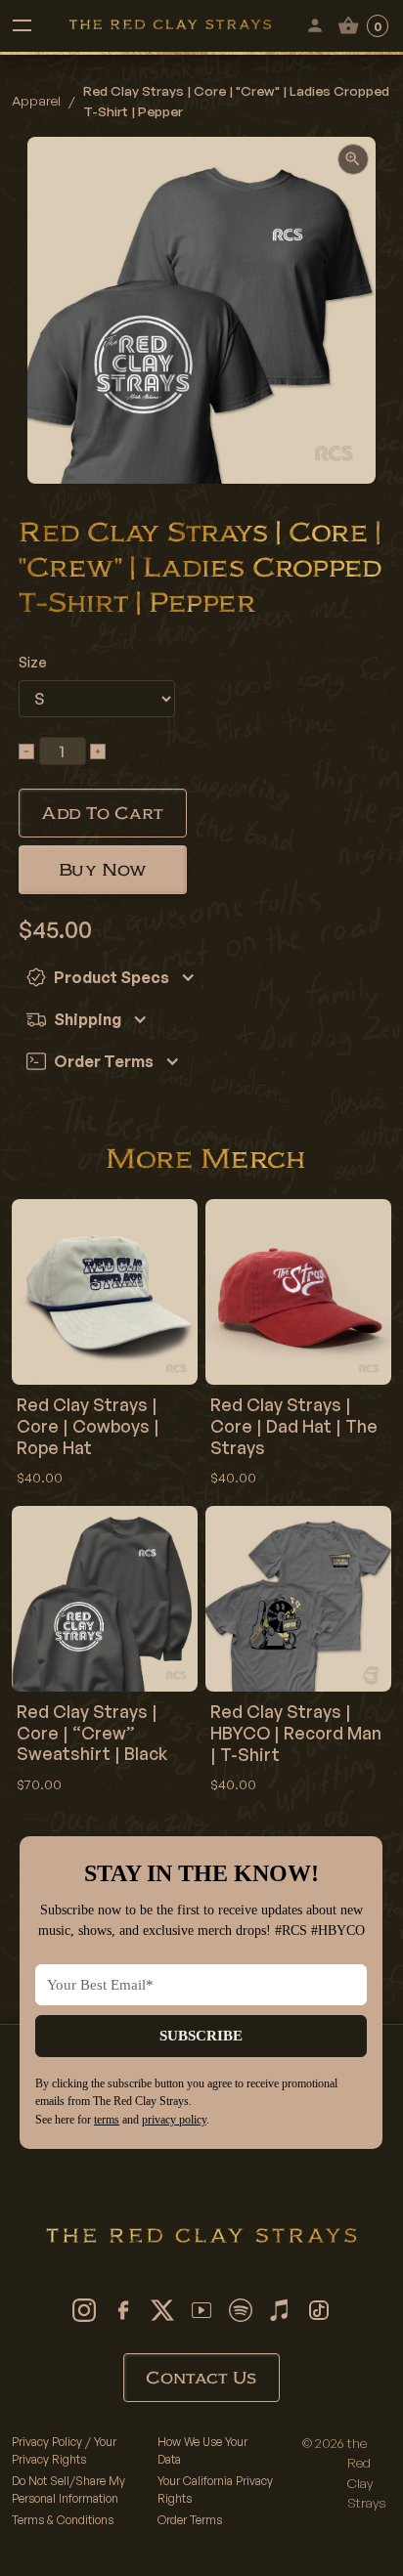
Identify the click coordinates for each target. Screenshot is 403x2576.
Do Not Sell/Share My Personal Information (68, 2490)
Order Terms (190, 2520)
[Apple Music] (280, 2310)
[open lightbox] (353, 159)
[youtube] (201, 2310)
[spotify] (241, 2310)
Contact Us (201, 2378)
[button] (22, 25)
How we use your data (202, 2450)
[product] (105, 1347)
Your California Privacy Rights (215, 2490)
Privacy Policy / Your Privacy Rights (64, 2450)
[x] (162, 2310)
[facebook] (123, 2310)
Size (33, 662)
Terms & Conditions (63, 2520)
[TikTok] (319, 2310)
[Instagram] (84, 2310)
